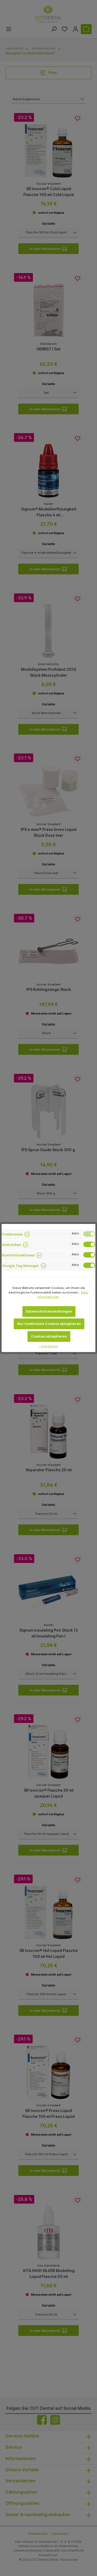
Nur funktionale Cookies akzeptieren (49, 1324)
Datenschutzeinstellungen (49, 1311)
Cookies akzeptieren (49, 1336)
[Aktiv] (89, 1234)
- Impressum (48, 1346)
